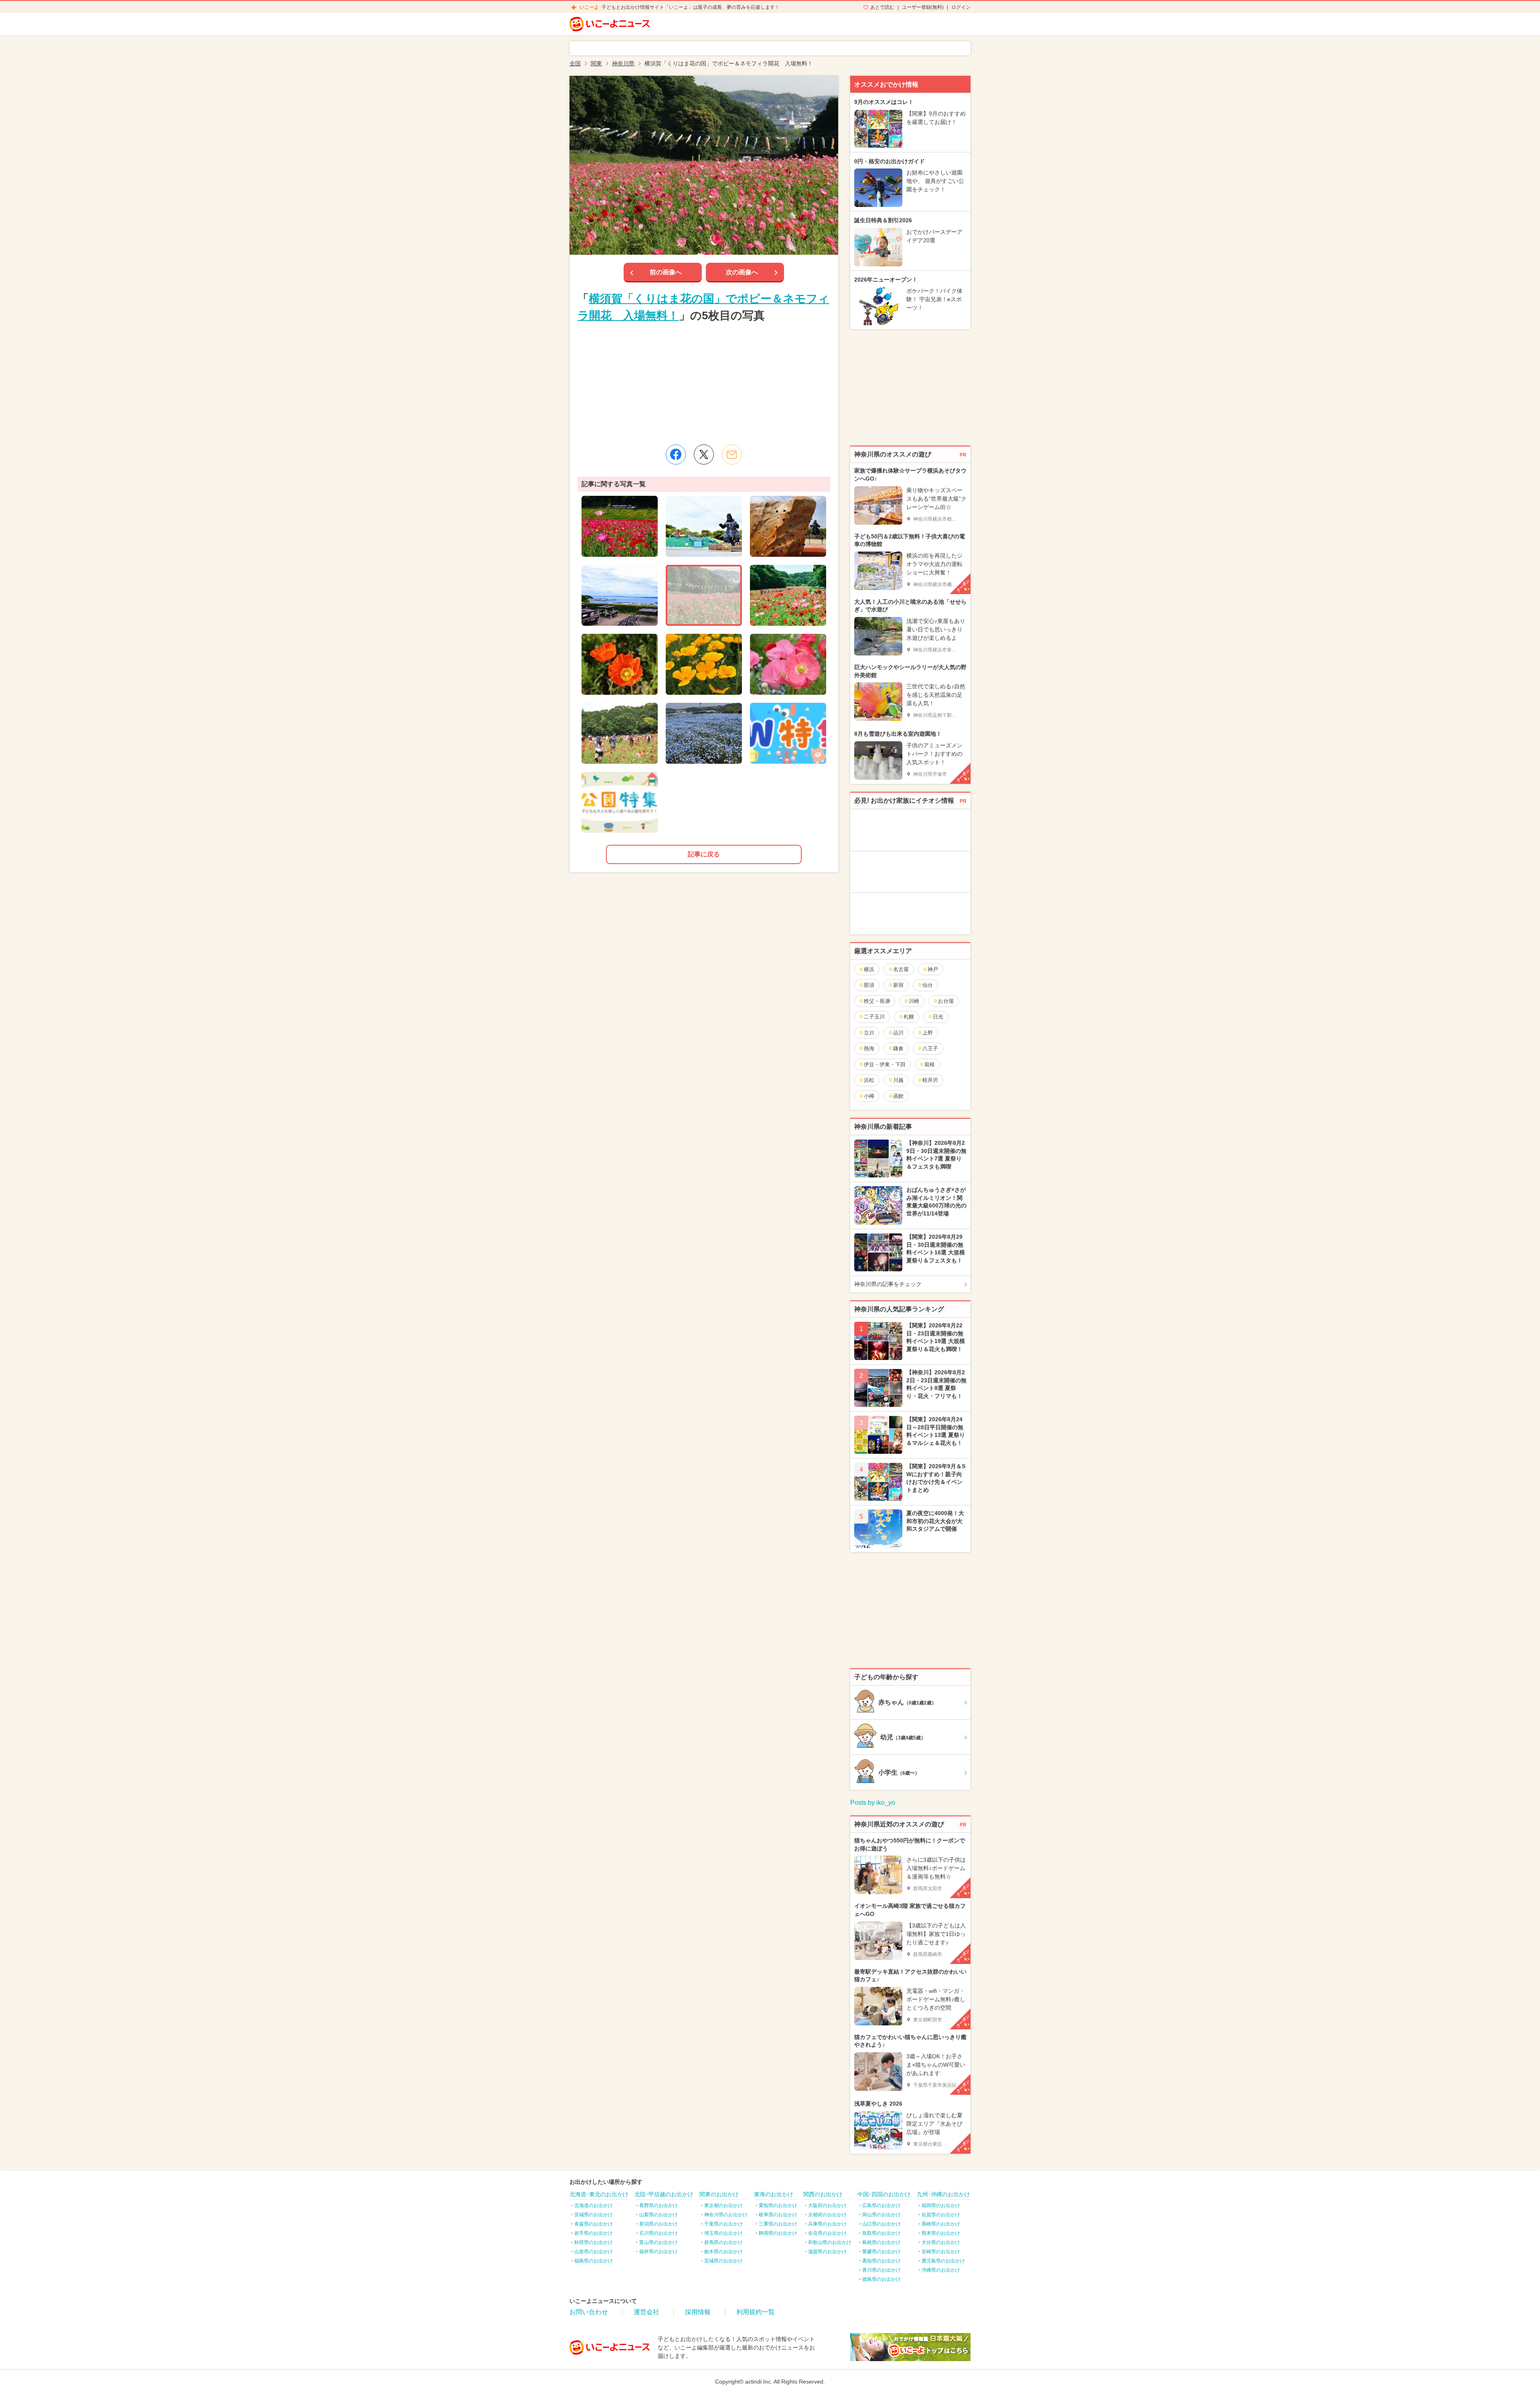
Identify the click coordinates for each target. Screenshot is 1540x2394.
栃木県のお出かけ (723, 2252)
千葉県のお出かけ (723, 2224)
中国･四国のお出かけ (884, 2194)
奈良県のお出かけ (827, 2233)
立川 (869, 1033)
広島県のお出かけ (881, 2205)
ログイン (961, 7)
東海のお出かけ (774, 2194)
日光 (938, 1017)
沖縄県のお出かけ (941, 2270)
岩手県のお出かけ (594, 2233)
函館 (898, 1096)
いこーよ (589, 7)
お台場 (946, 1001)
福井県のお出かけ (659, 2252)
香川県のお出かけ (881, 2270)
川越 (898, 1080)
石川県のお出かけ (659, 2233)
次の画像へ (742, 272)
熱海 (869, 1048)
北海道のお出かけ (594, 2205)
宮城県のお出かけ (594, 2215)
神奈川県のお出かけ (726, 2215)
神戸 (933, 969)
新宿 (898, 985)
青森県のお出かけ (594, 2224)
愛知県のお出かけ (778, 2205)
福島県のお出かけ (594, 2261)
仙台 (928, 985)
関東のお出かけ (719, 2194)
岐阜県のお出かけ (778, 2215)
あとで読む (882, 7)
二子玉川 (874, 1017)
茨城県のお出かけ (723, 2261)
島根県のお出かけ (881, 2242)
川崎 (914, 1001)
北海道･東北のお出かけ (599, 2194)
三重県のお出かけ (778, 2224)
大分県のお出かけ (941, 2242)
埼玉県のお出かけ (723, 2233)
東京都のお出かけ (723, 2205)
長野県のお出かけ (659, 2205)
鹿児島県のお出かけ (943, 2261)
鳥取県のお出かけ (881, 2233)
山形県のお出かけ (594, 2252)
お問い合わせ (589, 2312)
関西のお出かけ (823, 2194)
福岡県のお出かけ (941, 2205)
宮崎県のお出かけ (941, 2252)
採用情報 (698, 2312)
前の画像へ (666, 272)
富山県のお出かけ (659, 2242)
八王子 (930, 1048)
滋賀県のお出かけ (827, 2252)
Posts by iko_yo (873, 1803)
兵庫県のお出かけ (827, 2224)
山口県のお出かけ (881, 2224)
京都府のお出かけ (827, 2215)
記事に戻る (704, 854)
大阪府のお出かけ (827, 2205)
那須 (869, 985)
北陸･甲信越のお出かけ (664, 2194)
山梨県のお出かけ (659, 2215)
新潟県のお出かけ (659, 2224)
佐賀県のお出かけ (941, 2215)
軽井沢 (930, 1080)
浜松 (869, 1080)
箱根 (930, 1064)
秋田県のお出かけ (594, 2242)
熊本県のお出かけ (941, 2233)
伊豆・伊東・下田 (885, 1064)
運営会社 (646, 2312)
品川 (898, 1033)
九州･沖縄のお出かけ (943, 2194)
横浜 (869, 969)
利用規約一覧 (756, 2312)
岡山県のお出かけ (881, 2215)
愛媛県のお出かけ (881, 2252)
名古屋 (901, 969)
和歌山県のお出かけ (830, 2242)
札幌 (909, 1017)
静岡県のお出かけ (778, 2233)
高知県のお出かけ (881, 2261)
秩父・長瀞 (877, 1001)
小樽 (869, 1096)
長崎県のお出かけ (941, 2224)
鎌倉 (898, 1048)
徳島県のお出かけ (881, 2279)
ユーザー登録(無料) (923, 7)
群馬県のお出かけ (723, 2242)
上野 (928, 1033)
